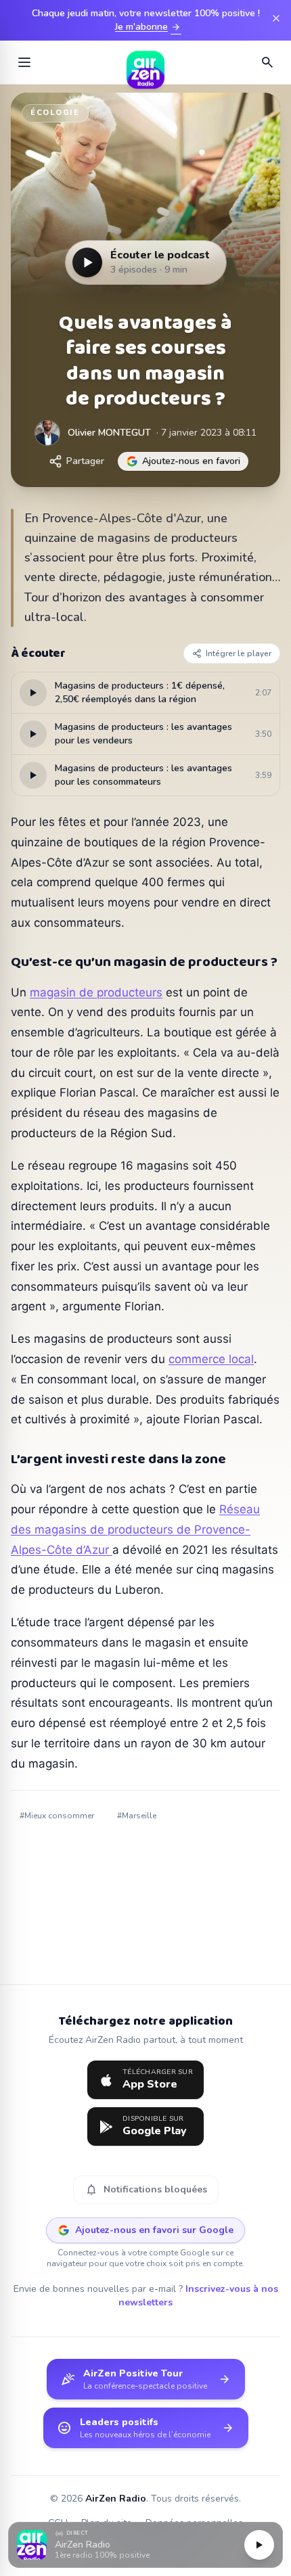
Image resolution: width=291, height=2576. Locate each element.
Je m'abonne (148, 27)
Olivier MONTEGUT (109, 433)
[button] (145, 2545)
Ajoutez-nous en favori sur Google (154, 2230)
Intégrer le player (239, 653)
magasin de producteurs (96, 992)
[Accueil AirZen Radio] (145, 62)
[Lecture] (259, 2545)
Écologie (55, 113)
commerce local (211, 1359)
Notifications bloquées (146, 2190)
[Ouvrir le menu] (24, 62)
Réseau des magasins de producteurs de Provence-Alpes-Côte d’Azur (135, 1529)
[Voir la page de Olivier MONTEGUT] (47, 433)
